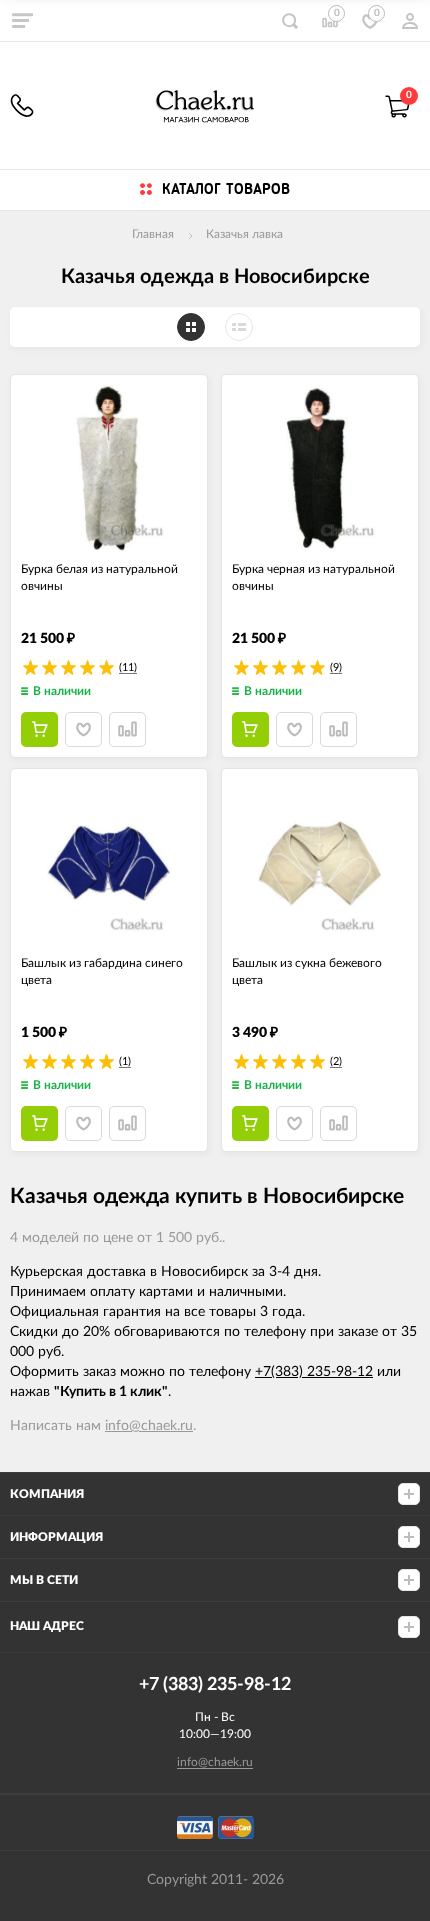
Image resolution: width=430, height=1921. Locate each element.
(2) (336, 1061)
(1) (125, 1061)
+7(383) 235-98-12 (314, 1372)
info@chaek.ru (149, 1426)
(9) (336, 667)
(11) (128, 667)
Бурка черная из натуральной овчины (313, 577)
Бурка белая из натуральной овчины (99, 577)
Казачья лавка (244, 234)
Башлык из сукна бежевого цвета (307, 971)
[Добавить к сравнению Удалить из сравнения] (127, 729)
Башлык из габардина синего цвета (102, 971)
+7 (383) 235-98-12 (22, 105)
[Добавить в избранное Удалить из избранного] (83, 729)
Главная (153, 234)
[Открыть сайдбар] (22, 20)
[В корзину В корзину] (39, 729)
